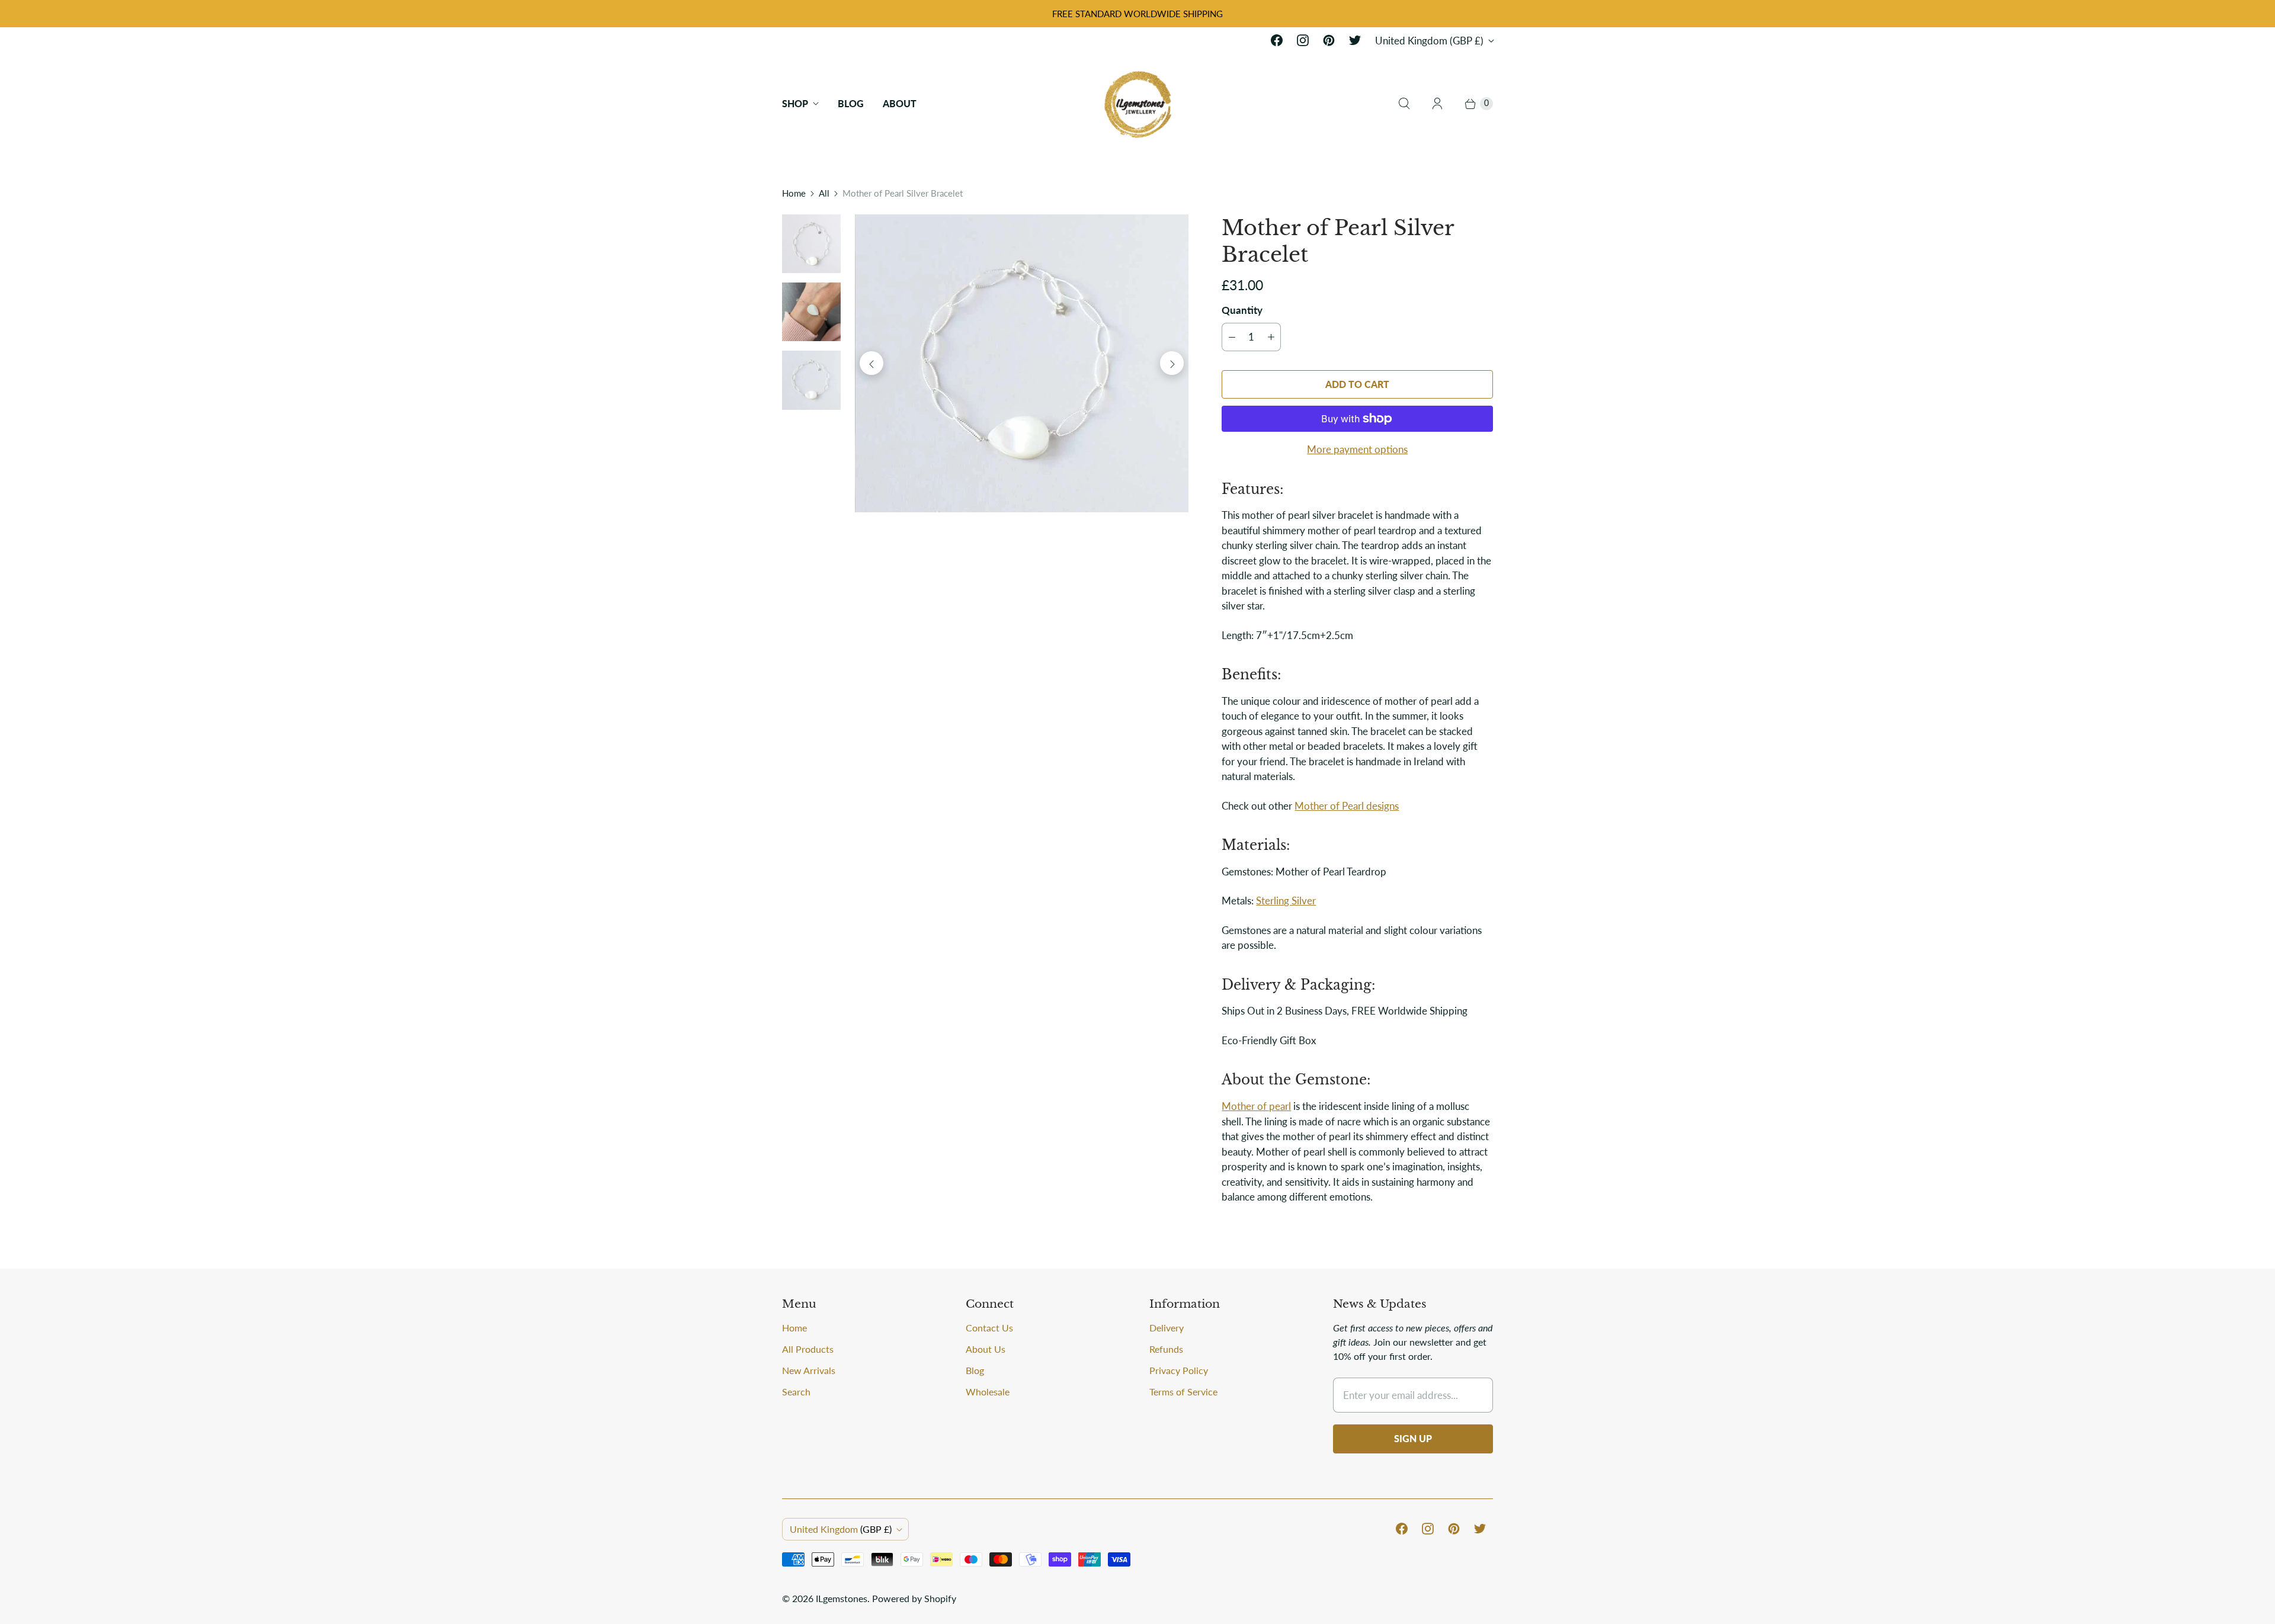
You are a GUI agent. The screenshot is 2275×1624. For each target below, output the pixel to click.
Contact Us (989, 1328)
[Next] (1172, 363)
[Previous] (871, 363)
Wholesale (988, 1392)
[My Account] (1437, 104)
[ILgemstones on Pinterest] (1329, 40)
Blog (851, 103)
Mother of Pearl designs (1347, 806)
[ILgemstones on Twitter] (1355, 40)
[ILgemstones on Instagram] (1303, 40)
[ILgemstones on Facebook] (1277, 40)
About (900, 103)
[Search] (1404, 104)
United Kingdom (1429, 41)
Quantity (1242, 310)
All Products (808, 1349)
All (824, 193)
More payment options (1357, 449)
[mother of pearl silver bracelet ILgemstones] (1022, 363)
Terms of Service (1183, 1392)
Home (794, 193)
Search (796, 1392)
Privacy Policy (1179, 1370)
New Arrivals (809, 1370)
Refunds (1166, 1349)
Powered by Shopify (914, 1598)
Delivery (1167, 1328)
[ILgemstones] (1138, 103)
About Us (986, 1349)
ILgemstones (842, 1598)
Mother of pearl (1256, 1106)
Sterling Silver (1286, 901)
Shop (795, 103)
